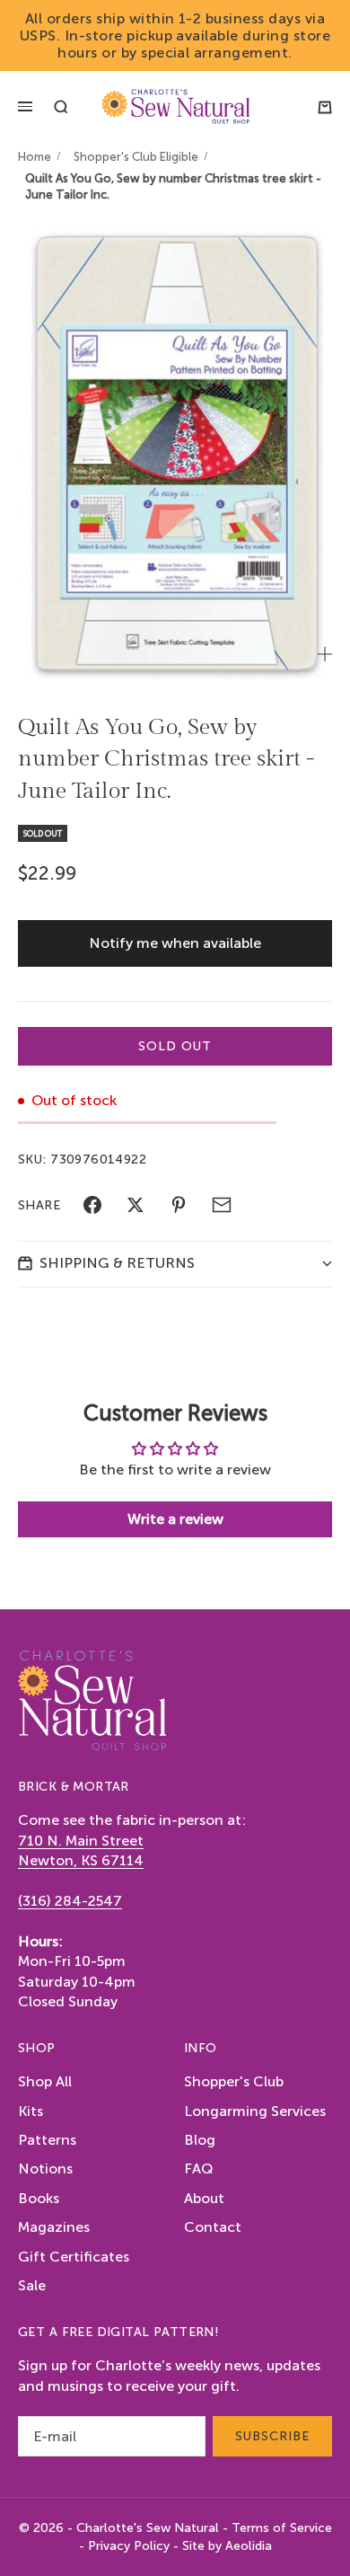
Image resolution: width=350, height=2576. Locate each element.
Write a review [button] (175, 1519)
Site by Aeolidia (227, 2546)
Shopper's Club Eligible (136, 157)
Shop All (45, 2081)
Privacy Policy (129, 2546)
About (204, 2198)
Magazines (54, 2227)
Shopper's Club (234, 2081)
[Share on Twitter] (136, 1205)
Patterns (47, 2140)
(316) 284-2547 (70, 1901)
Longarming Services (255, 2111)
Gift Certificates (74, 2257)
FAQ (199, 2169)
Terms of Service (282, 2528)
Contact (213, 2227)
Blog (200, 2140)
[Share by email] (222, 1205)
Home (35, 157)
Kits (31, 2111)
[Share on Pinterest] (179, 1205)
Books (39, 2198)
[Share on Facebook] (92, 1205)
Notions (45, 2169)
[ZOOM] (325, 654)
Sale (32, 2285)
